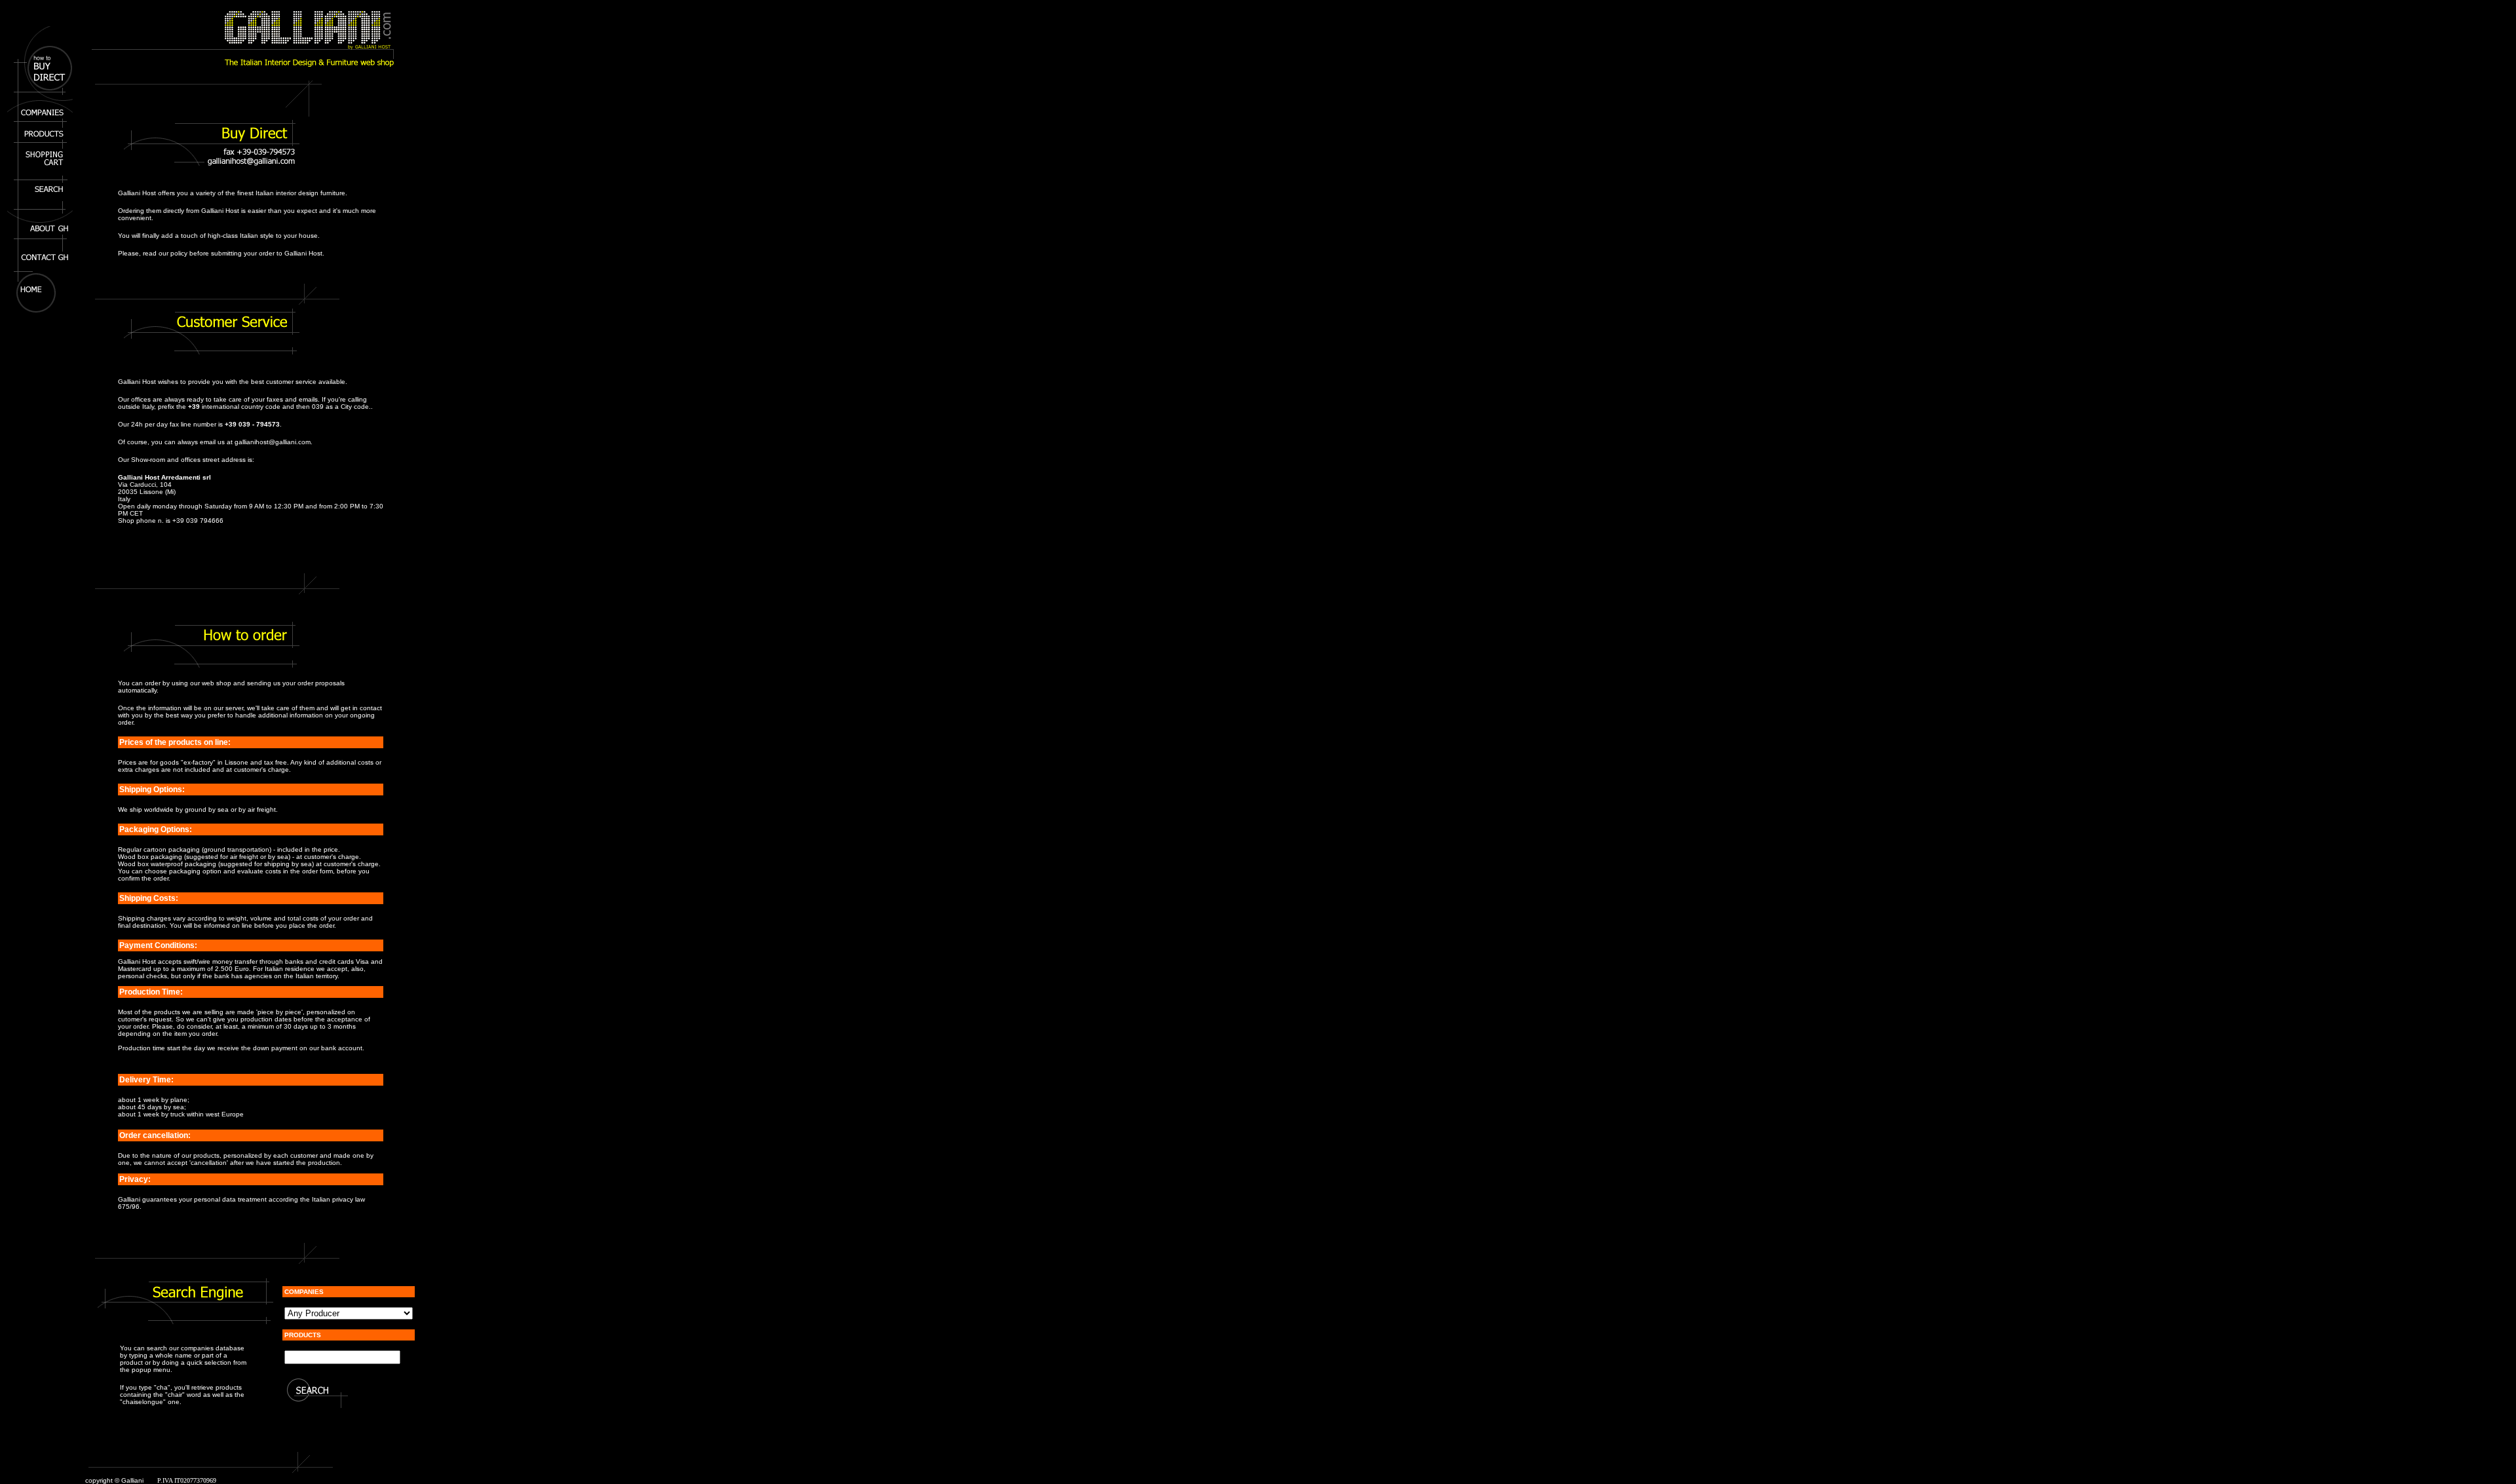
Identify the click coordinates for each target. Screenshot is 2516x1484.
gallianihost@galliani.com (273, 442)
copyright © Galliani (114, 1480)
